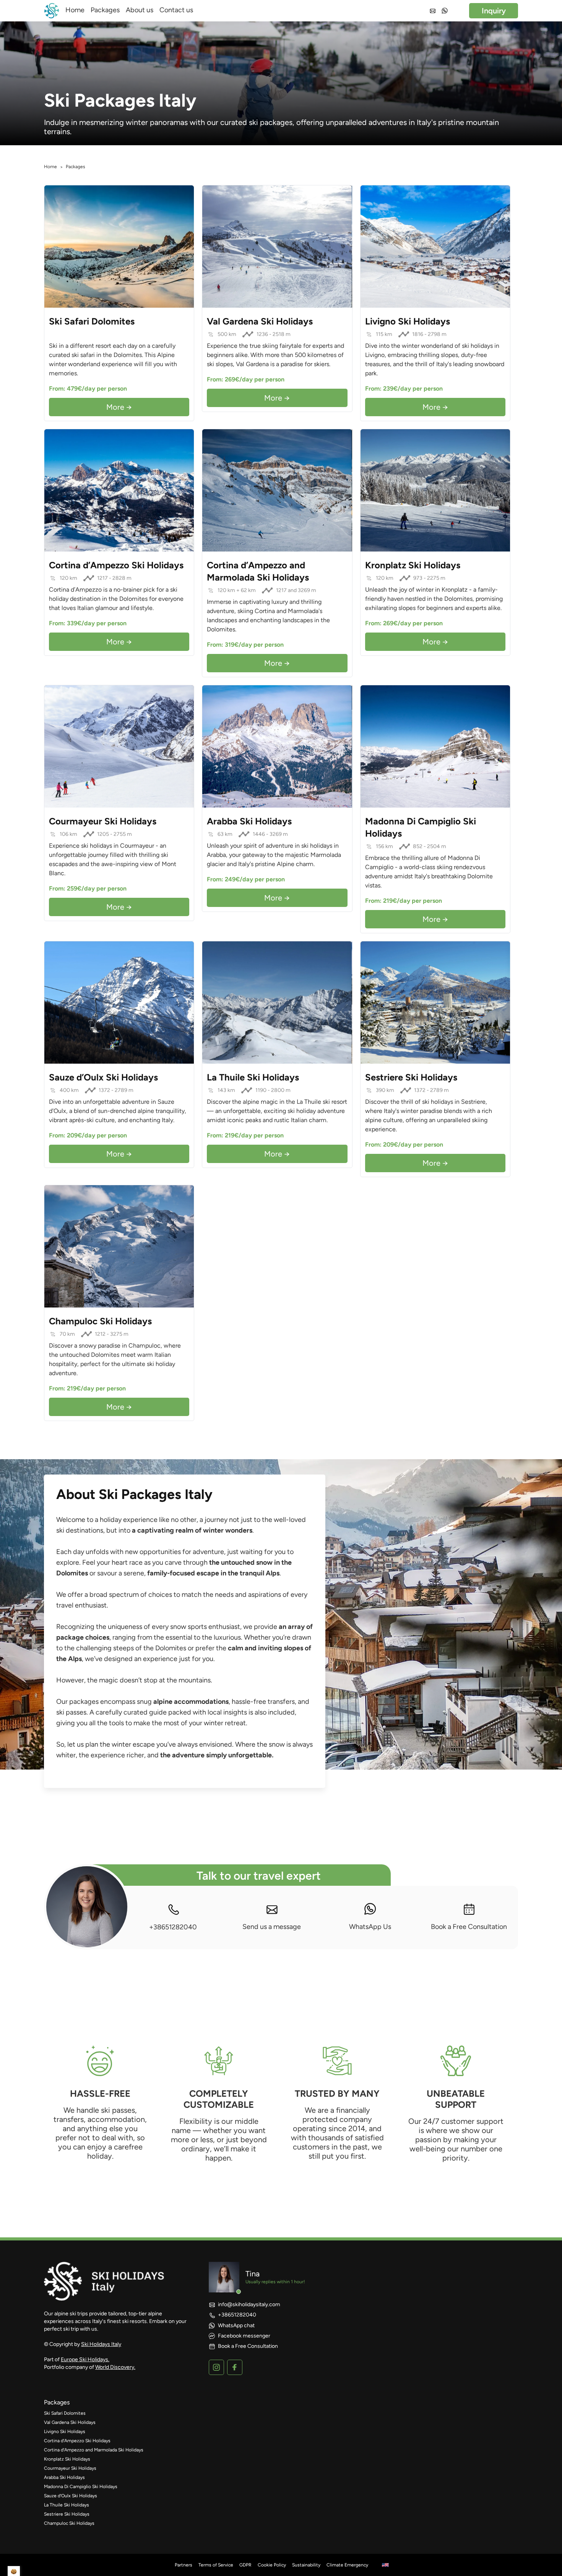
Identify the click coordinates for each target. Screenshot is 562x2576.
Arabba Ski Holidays (64, 2477)
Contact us (176, 10)
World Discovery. (115, 2367)
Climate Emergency (347, 2565)
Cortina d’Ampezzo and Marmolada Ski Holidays (94, 2450)
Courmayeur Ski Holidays (70, 2468)
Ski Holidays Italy (101, 2344)
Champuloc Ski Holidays (69, 2523)
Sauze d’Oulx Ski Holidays (71, 2496)
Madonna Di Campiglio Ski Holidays (81, 2487)
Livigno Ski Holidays (65, 2432)
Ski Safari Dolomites (65, 2413)
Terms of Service (216, 2565)
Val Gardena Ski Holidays (70, 2422)
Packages (105, 10)
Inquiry (494, 11)
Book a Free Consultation (469, 1927)
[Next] (186, 247)
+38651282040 (173, 1927)
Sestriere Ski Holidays (67, 2514)
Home (75, 10)
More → (119, 407)
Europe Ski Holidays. (85, 2359)
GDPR (245, 2565)
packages (57, 2402)
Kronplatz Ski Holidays (67, 2459)
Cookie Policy (272, 2565)
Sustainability (306, 2565)
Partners (184, 2565)
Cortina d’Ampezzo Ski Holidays (78, 2441)
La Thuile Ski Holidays (67, 2505)
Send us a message (272, 1927)
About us (140, 10)
